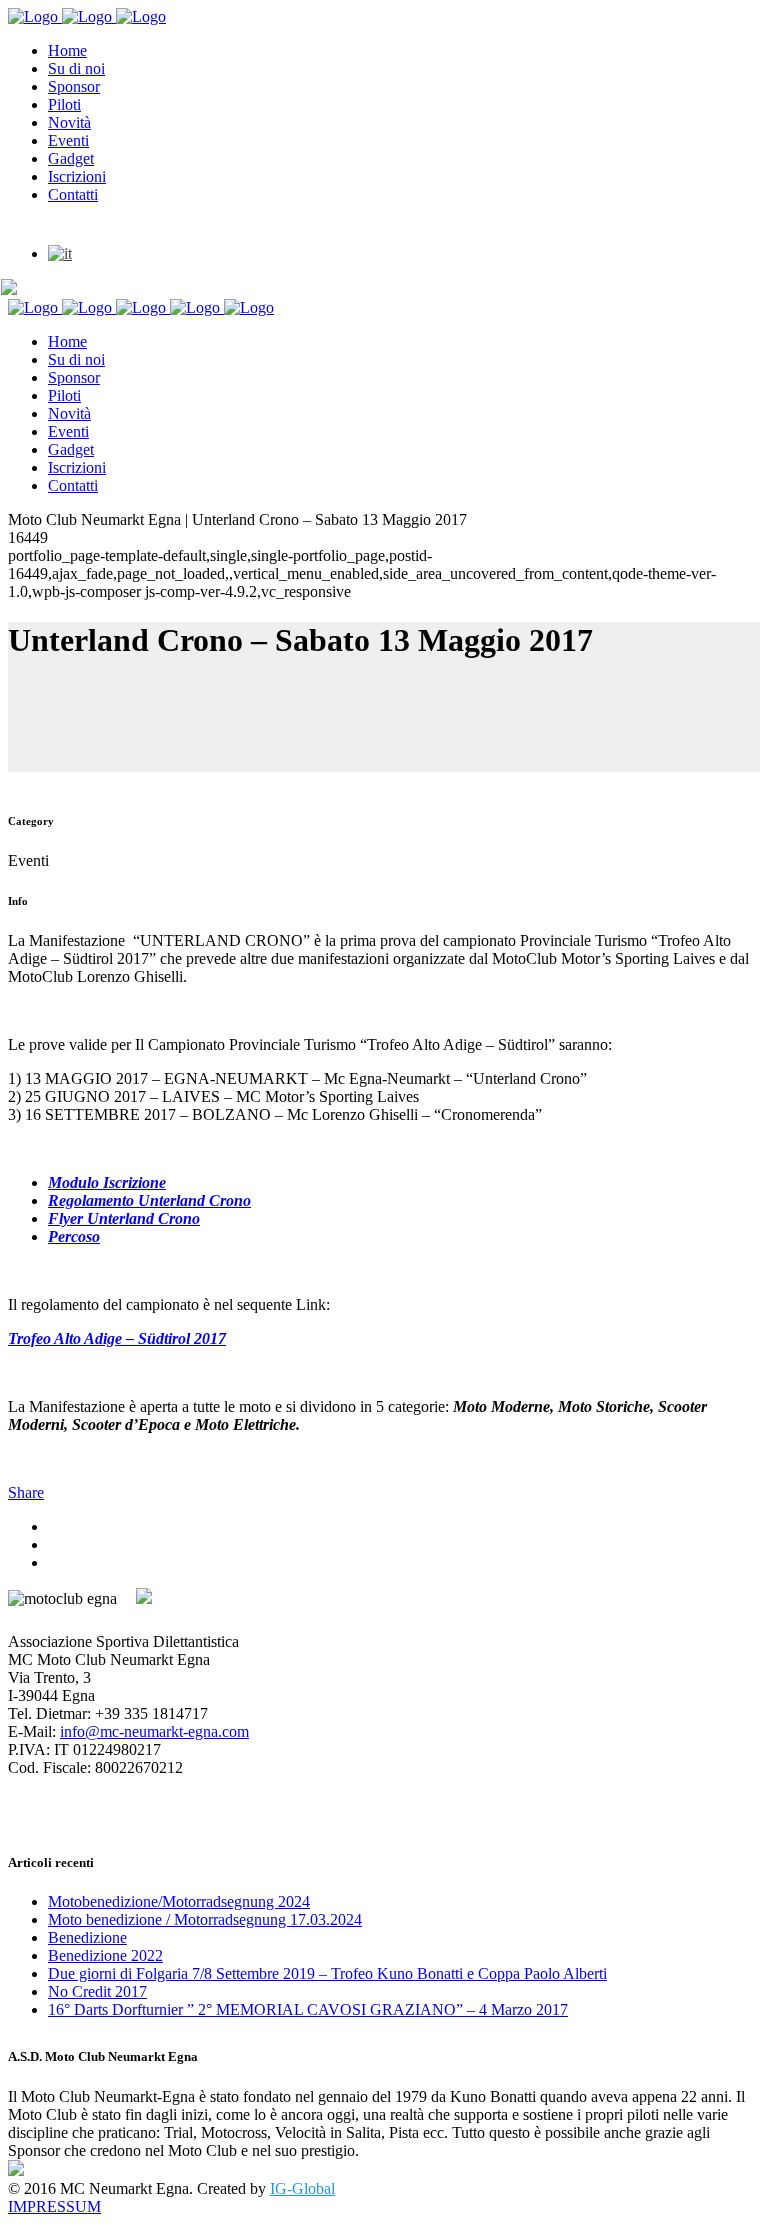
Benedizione (87, 1937)
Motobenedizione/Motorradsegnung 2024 (179, 1901)
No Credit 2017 (97, 1991)
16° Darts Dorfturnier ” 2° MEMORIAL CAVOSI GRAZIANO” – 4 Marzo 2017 (308, 2009)
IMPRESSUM (54, 2206)
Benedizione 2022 (105, 1955)
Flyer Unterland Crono (124, 1218)
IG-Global (302, 2188)
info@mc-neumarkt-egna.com (154, 1731)
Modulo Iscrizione (107, 1182)
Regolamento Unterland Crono (149, 1200)
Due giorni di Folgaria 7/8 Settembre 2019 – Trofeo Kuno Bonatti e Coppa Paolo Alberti (327, 1973)
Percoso (74, 1236)
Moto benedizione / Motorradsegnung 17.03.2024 (205, 1919)
